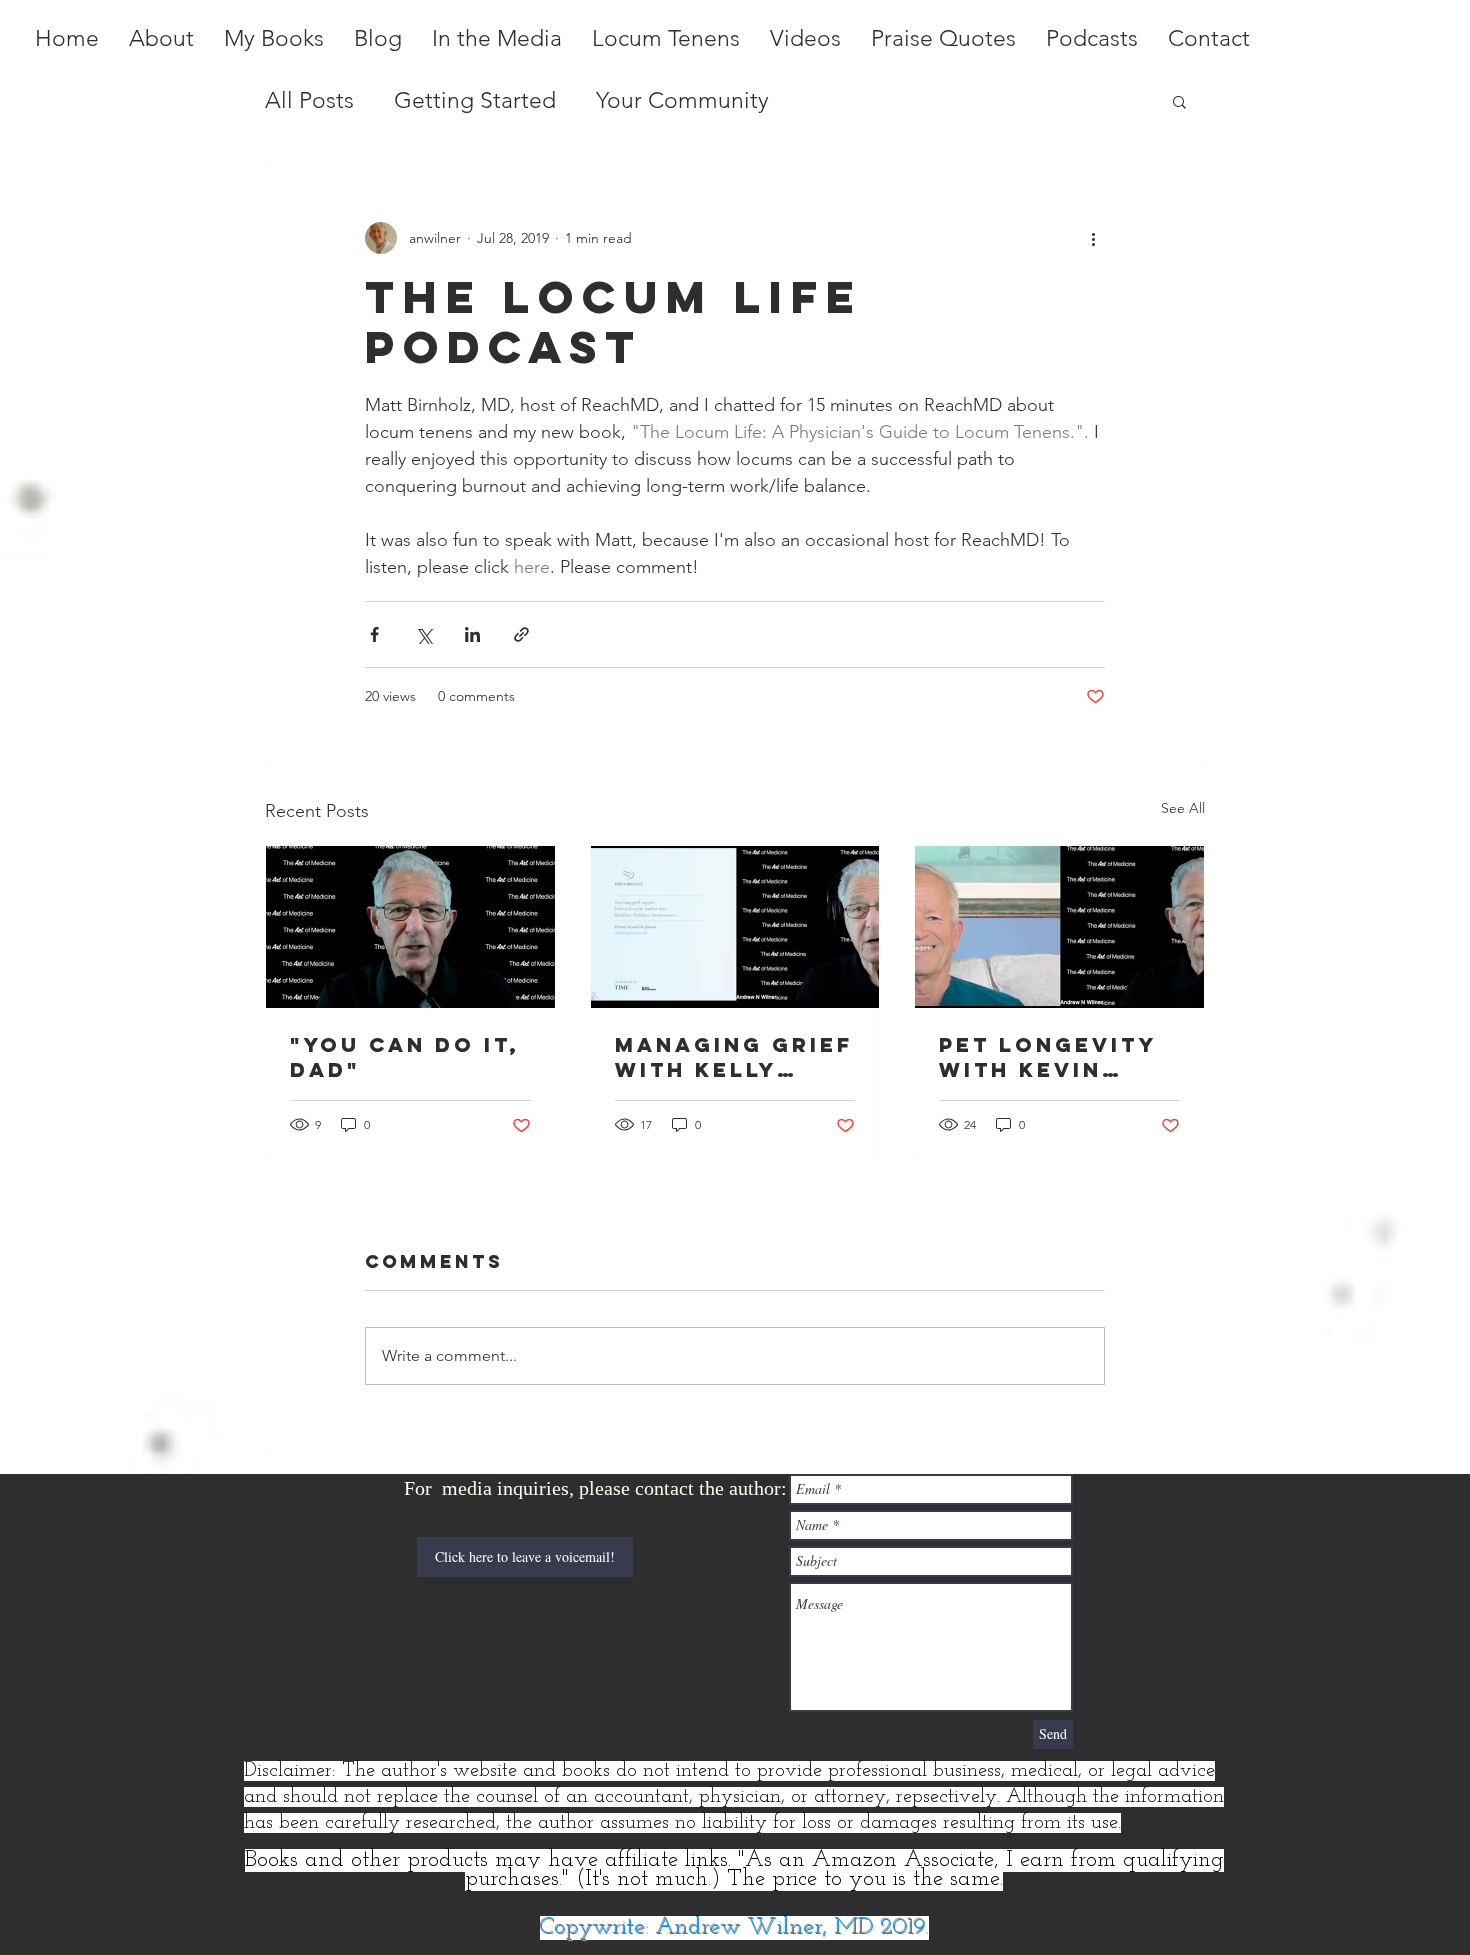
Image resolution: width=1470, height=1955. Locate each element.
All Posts (309, 100)
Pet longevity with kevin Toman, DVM (1047, 1057)
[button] (1179, 101)
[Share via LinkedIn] (472, 634)
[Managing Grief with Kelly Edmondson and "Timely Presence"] (735, 927)
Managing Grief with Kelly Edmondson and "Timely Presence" (735, 1057)
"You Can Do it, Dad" (405, 1057)
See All (1183, 808)
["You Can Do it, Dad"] (410, 927)
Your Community (682, 100)
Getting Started (475, 100)
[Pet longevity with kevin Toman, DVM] (1059, 927)
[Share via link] (521, 634)
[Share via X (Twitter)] (423, 634)
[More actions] (1093, 238)
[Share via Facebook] (374, 634)
